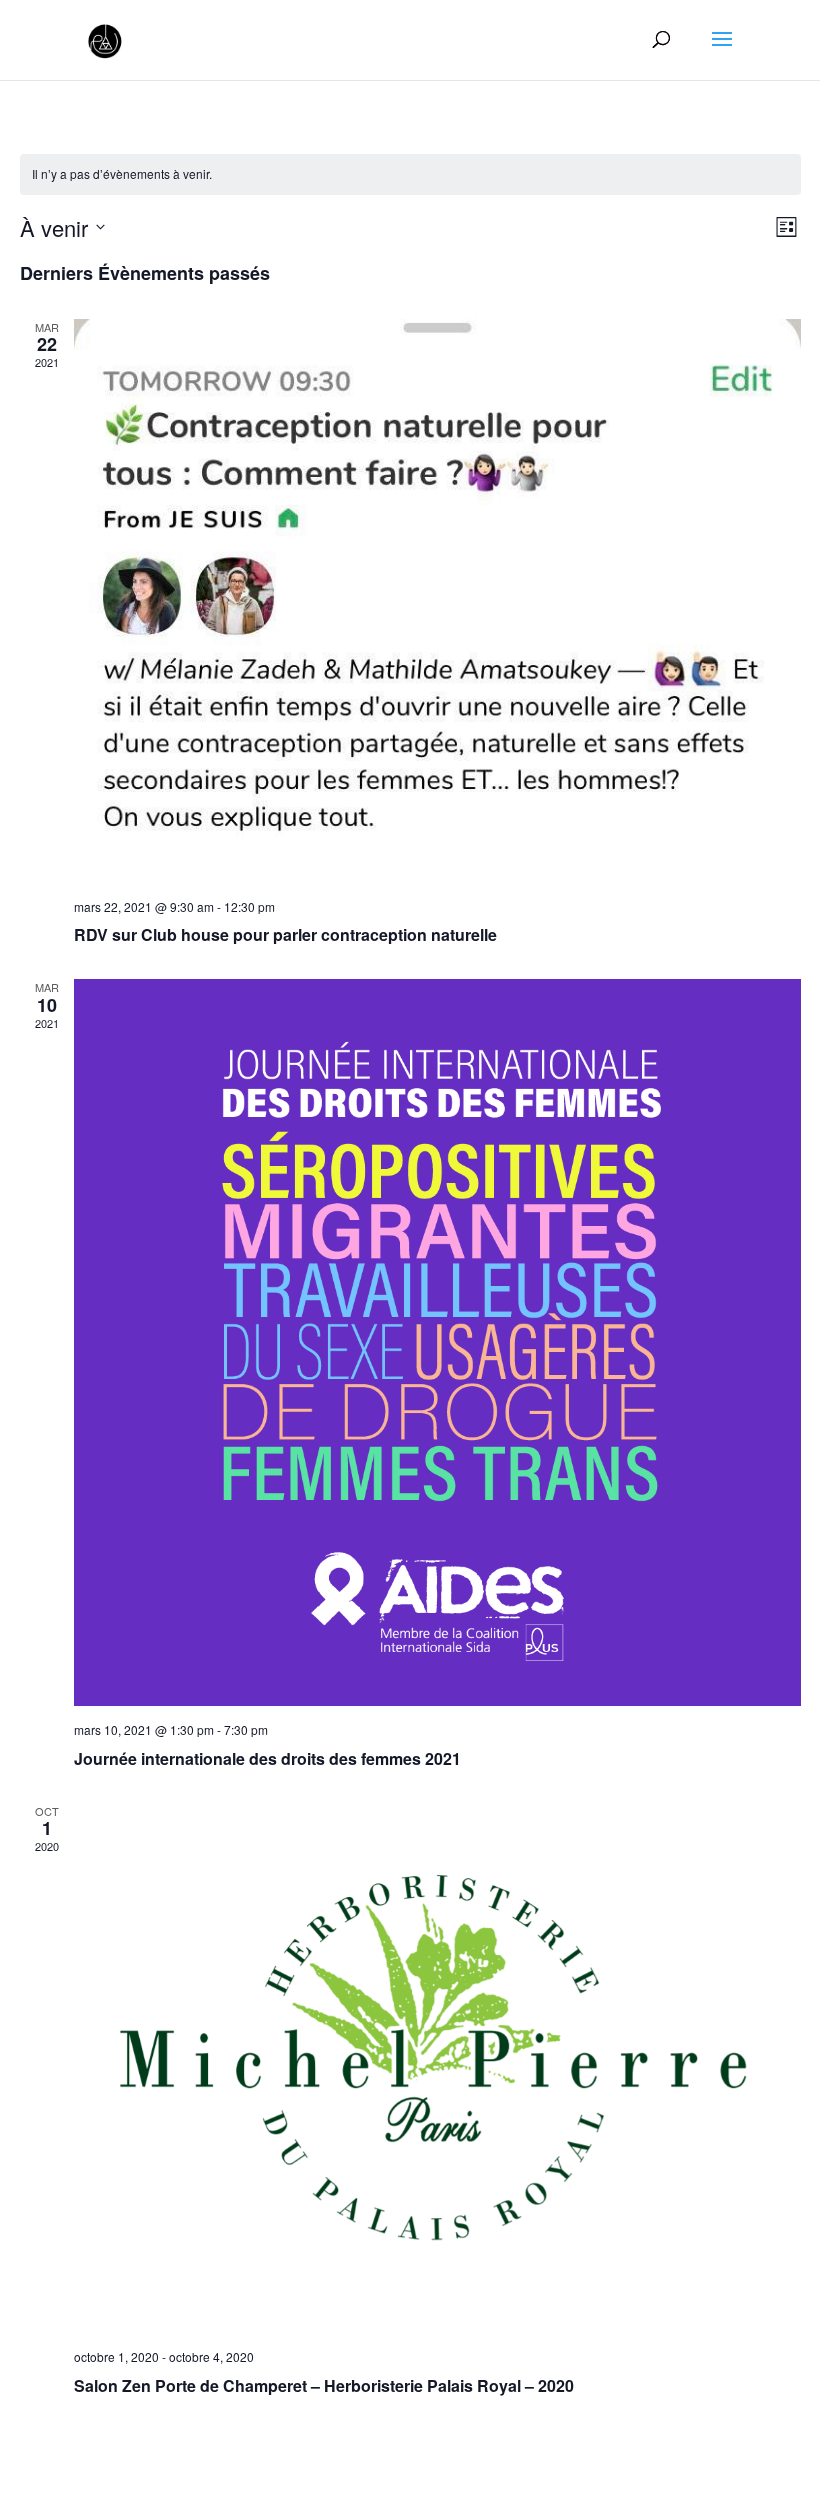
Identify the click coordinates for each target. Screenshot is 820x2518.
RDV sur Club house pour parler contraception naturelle (285, 934)
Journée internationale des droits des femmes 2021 (267, 1758)
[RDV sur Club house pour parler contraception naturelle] (437, 601)
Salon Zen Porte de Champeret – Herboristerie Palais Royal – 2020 (324, 2385)
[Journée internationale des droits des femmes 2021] (437, 1342)
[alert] (410, 174)
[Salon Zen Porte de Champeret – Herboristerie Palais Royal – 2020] (437, 2068)
